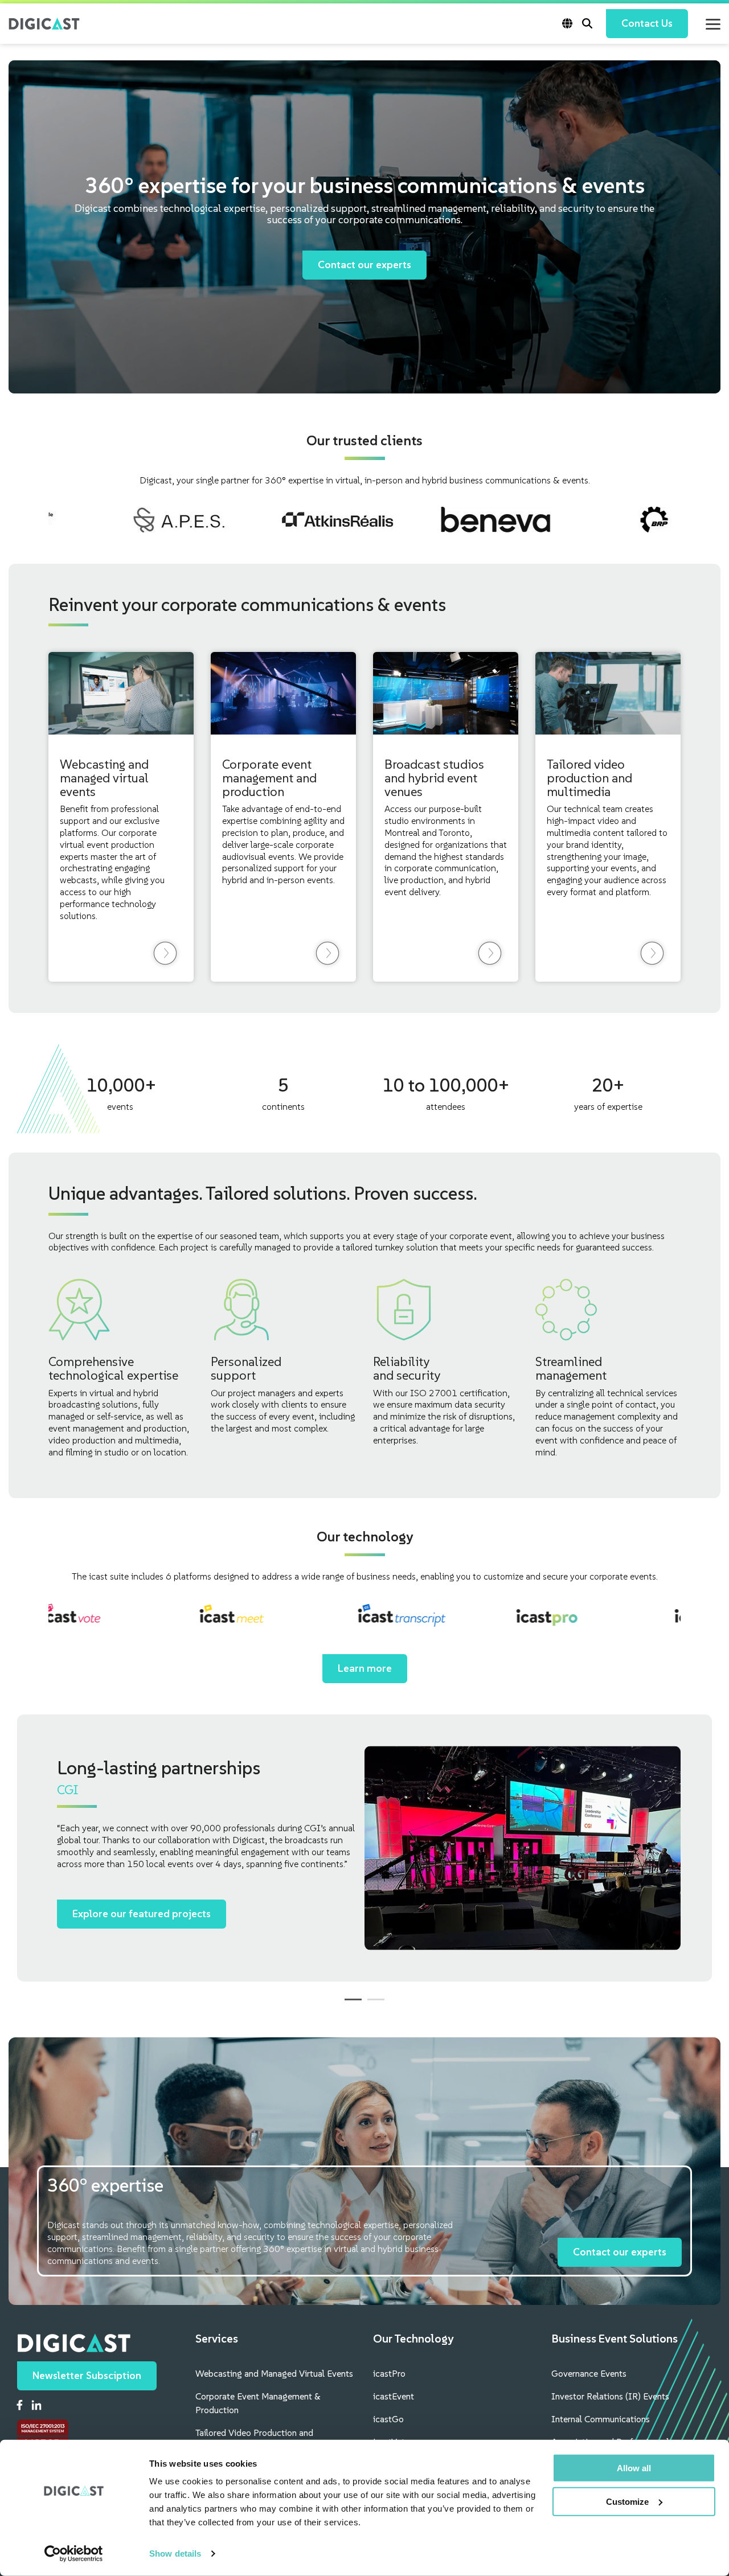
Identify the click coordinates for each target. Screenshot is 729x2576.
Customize (627, 2502)
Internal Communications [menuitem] (601, 2419)
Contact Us (647, 23)
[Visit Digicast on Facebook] (20, 2406)
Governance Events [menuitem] (589, 2373)
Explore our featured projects (142, 1913)
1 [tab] (350, 2004)
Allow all (634, 2468)
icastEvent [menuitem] (394, 2396)
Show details (175, 2554)
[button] (713, 23)
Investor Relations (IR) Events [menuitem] (610, 2396)
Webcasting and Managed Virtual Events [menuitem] (274, 2373)
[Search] (587, 24)
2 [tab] (373, 2004)
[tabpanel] (364, 1848)
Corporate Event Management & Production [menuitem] (259, 2403)
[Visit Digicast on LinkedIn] (36, 2407)
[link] (165, 953)
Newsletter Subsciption (87, 2375)
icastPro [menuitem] (389, 2373)
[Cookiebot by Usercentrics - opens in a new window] (74, 2554)
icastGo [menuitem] (388, 2419)
